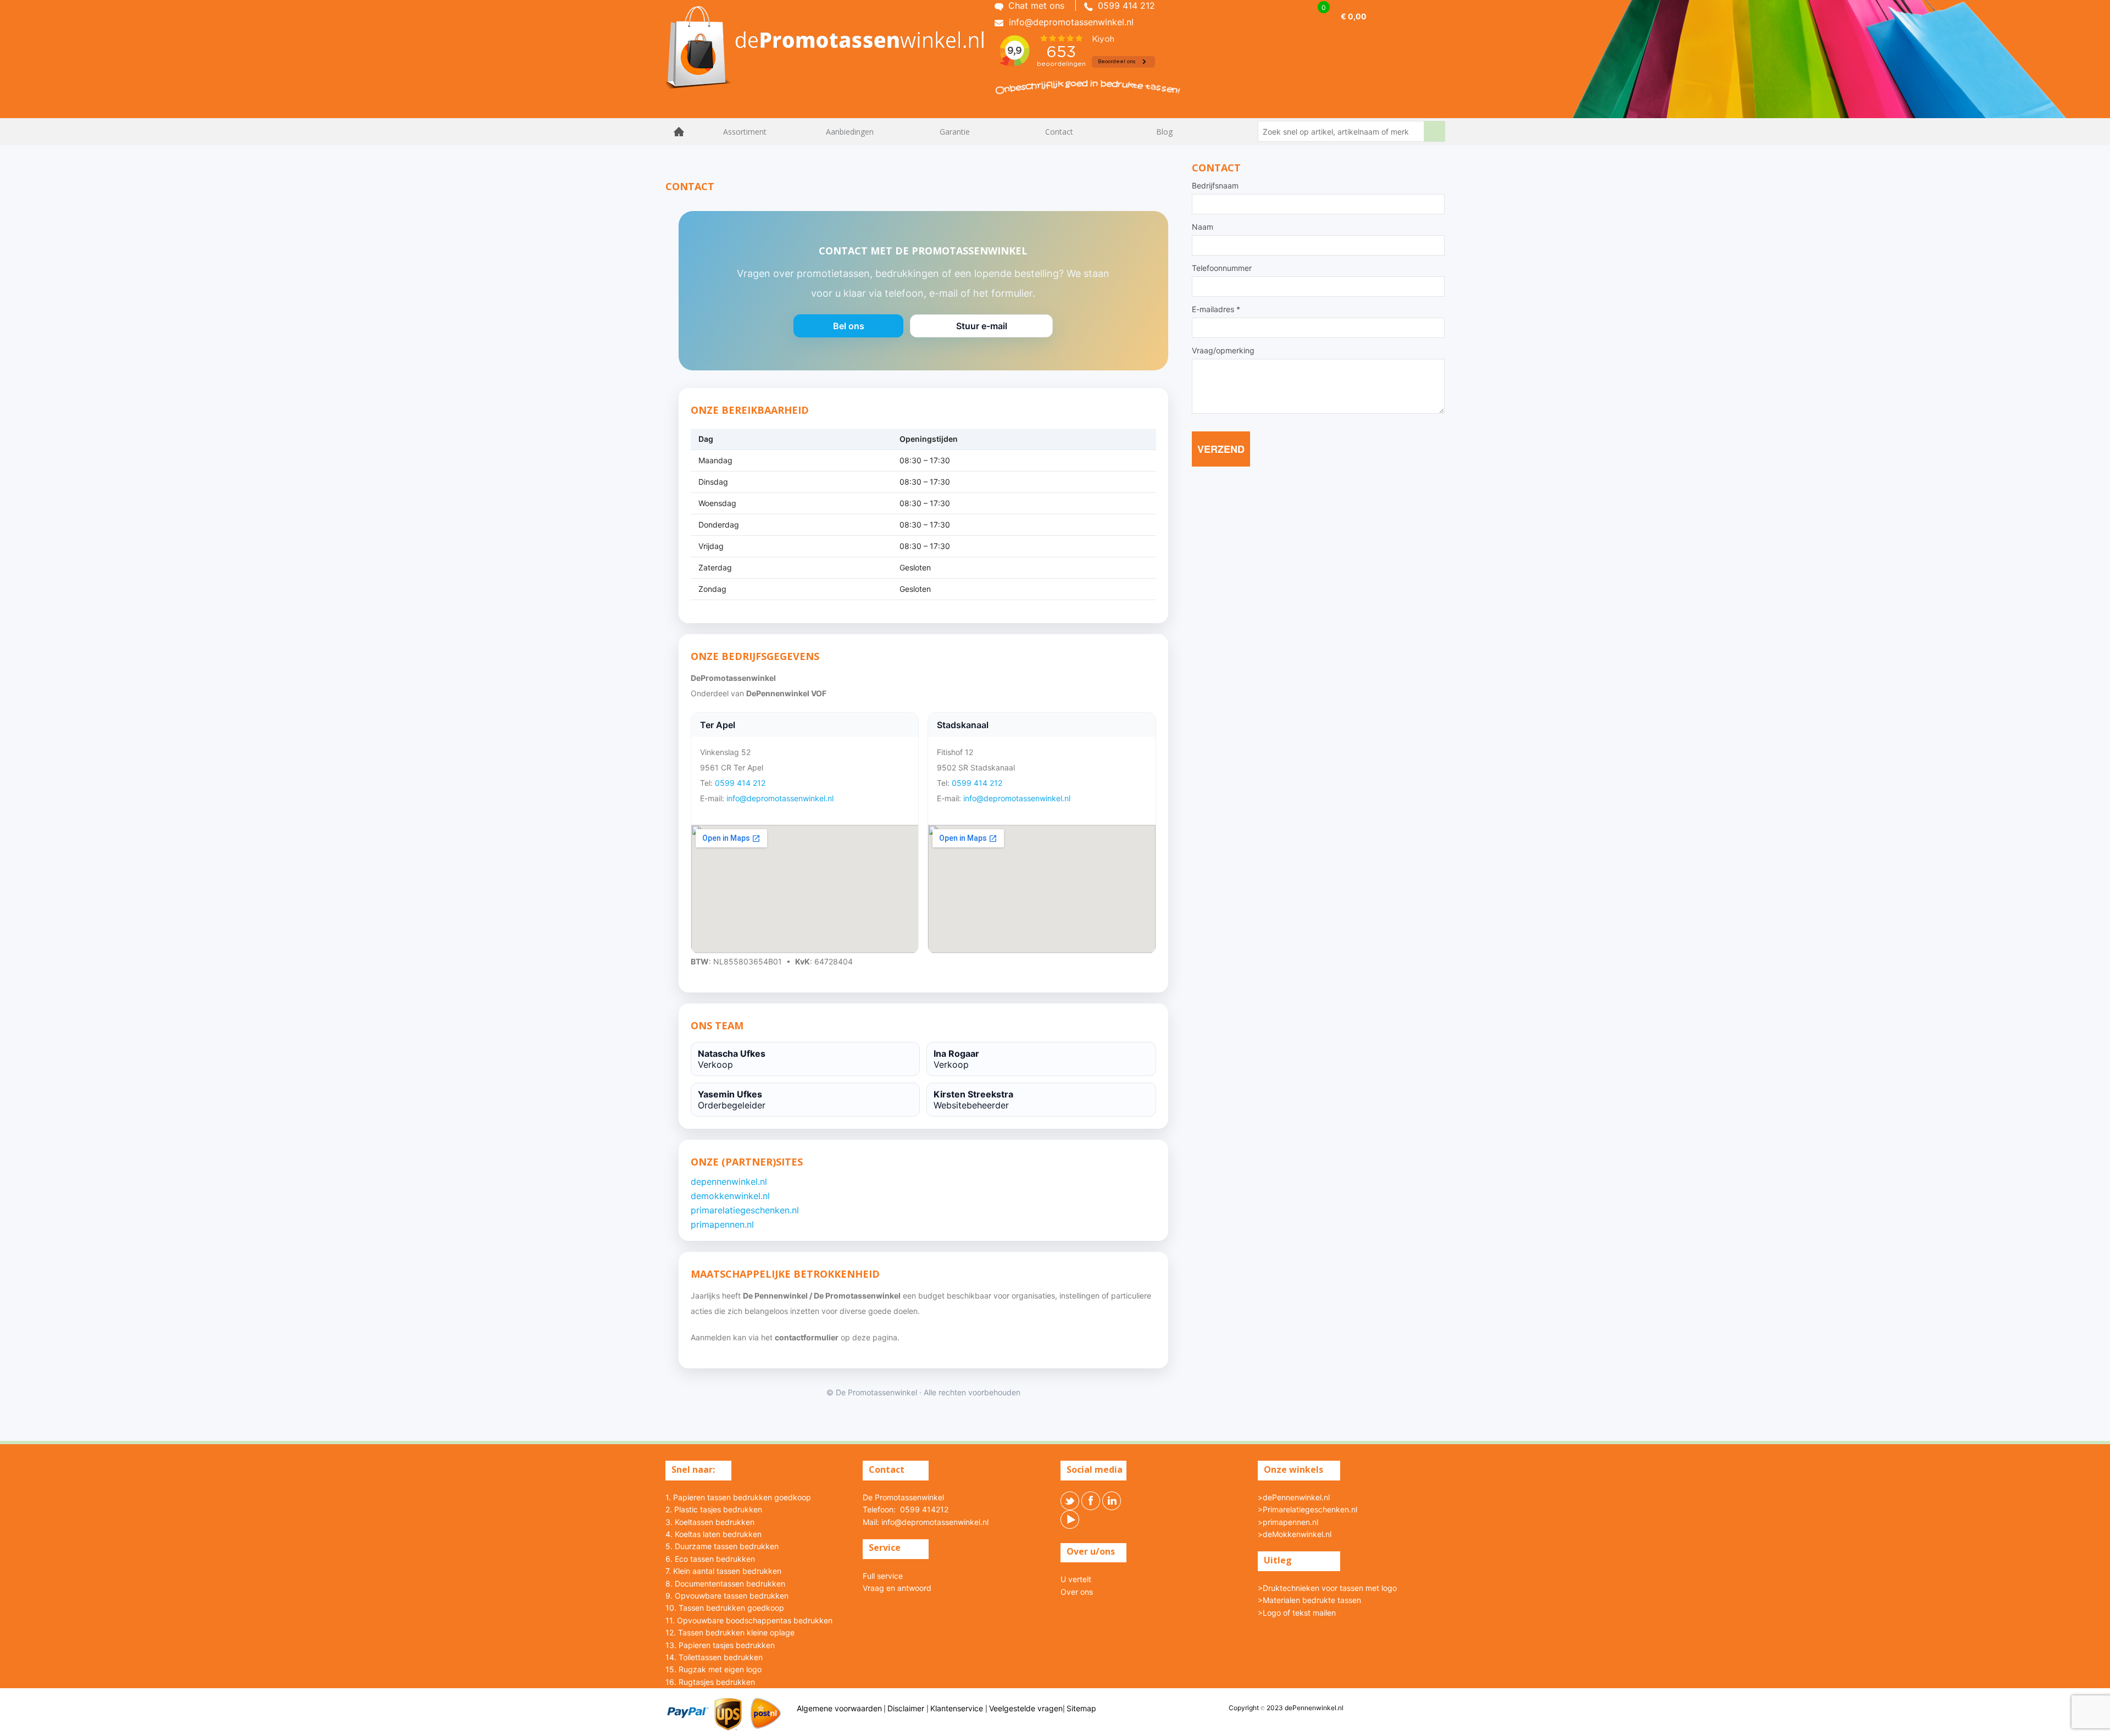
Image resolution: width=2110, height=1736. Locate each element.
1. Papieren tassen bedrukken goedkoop (738, 1497)
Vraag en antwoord (897, 1588)
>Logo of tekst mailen (1297, 1613)
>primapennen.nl (1288, 1522)
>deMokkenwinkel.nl (1295, 1534)
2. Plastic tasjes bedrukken (714, 1509)
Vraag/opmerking (1223, 351)
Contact (1059, 132)
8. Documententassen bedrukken (725, 1584)
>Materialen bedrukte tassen (1309, 1600)
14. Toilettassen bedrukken (714, 1657)
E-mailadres (1216, 309)
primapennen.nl (722, 1224)
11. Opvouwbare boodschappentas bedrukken (749, 1620)
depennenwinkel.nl (729, 1182)
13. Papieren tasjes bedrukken (720, 1645)
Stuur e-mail (981, 329)
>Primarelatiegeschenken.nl (1307, 1509)
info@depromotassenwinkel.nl (780, 798)
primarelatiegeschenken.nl (745, 1210)
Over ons (1077, 1592)
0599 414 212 (740, 783)
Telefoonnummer (1222, 268)
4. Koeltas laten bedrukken (713, 1534)
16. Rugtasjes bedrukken (710, 1682)
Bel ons (848, 329)
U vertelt (1076, 1579)
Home (679, 132)
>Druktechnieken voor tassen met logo (1327, 1588)
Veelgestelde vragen (1026, 1708)
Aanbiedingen (850, 132)
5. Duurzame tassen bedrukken (722, 1546)
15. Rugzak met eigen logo (713, 1669)
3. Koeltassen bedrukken (710, 1522)
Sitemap (1081, 1708)
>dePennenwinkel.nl (1294, 1497)
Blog (1164, 132)
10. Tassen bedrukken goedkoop (725, 1608)
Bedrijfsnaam (1215, 186)
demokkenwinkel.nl (730, 1196)
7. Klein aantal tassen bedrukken (723, 1571)
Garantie (955, 132)
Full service (883, 1576)
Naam (1203, 227)
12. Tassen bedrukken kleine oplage (730, 1632)
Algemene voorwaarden (839, 1708)
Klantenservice (958, 1708)
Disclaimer (907, 1708)
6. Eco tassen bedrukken (710, 1559)
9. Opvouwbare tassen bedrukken (727, 1596)
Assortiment (745, 132)
